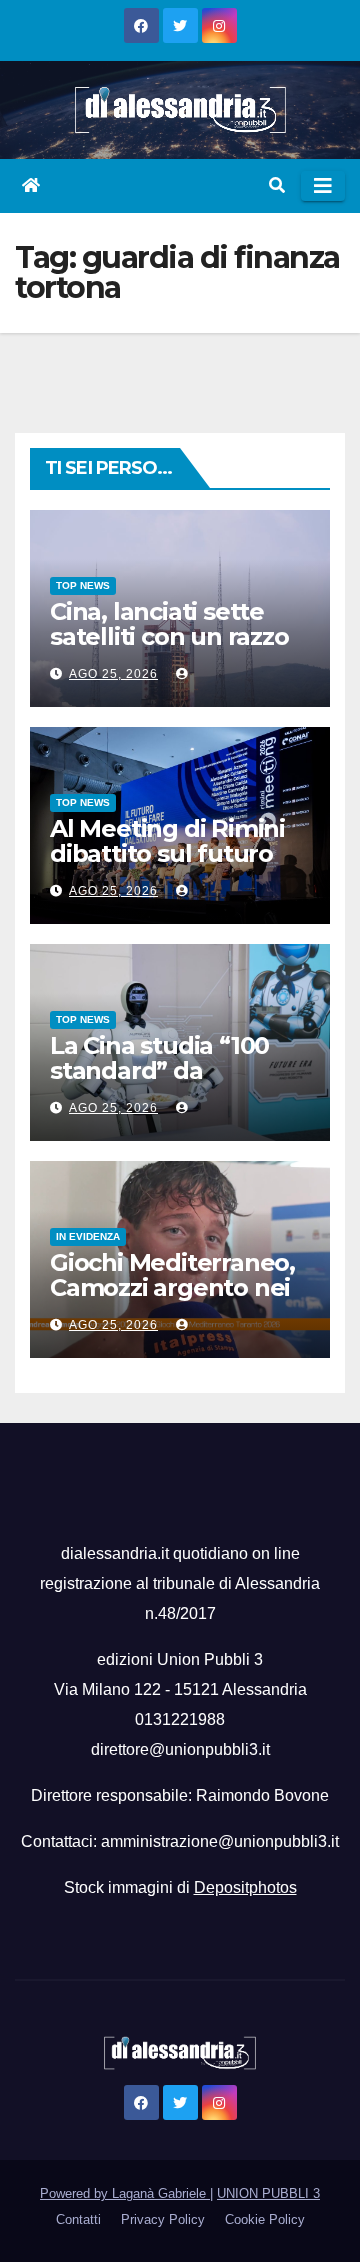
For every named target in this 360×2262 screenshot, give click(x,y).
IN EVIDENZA (88, 1236)
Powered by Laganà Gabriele (125, 2193)
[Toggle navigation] (323, 186)
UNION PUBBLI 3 (268, 2193)
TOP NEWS (83, 585)
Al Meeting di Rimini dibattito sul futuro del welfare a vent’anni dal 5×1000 (168, 866)
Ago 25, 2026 (113, 674)
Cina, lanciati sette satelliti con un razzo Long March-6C (169, 636)
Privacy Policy (163, 2219)
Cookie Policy (265, 2219)
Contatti (78, 2219)
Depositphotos (245, 1887)
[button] (277, 185)
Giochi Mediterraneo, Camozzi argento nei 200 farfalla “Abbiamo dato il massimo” (178, 1300)
